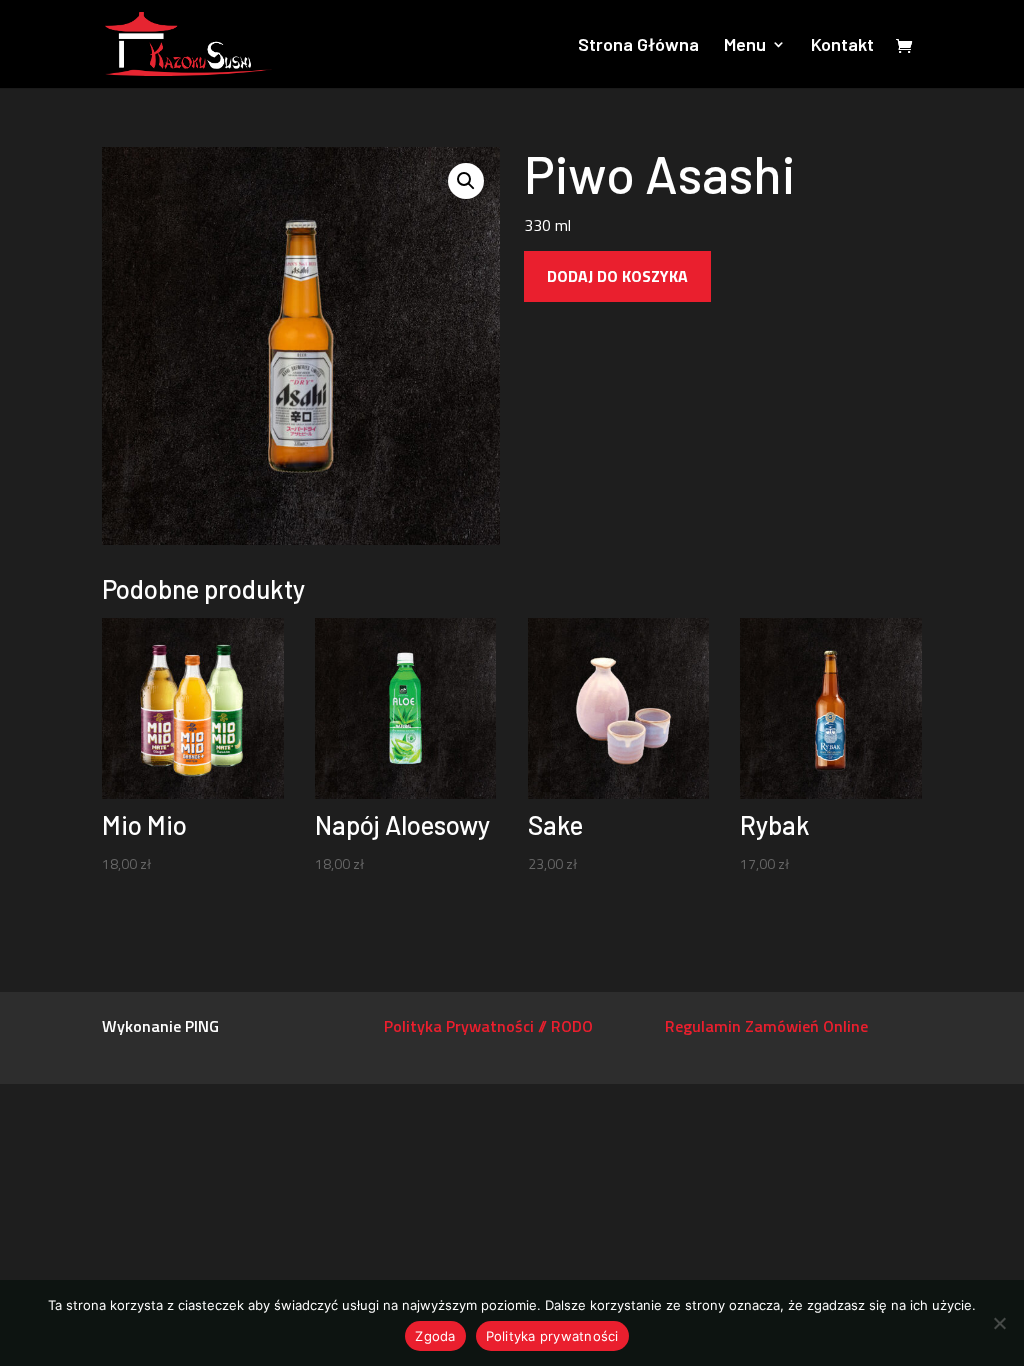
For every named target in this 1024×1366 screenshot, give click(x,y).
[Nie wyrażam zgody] (999, 1323)
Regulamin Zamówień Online (766, 1026)
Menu (745, 46)
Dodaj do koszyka (617, 276)
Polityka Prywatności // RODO (488, 1026)
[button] (466, 181)
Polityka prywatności (552, 1336)
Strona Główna (638, 46)
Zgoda (435, 1336)
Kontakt (842, 46)
